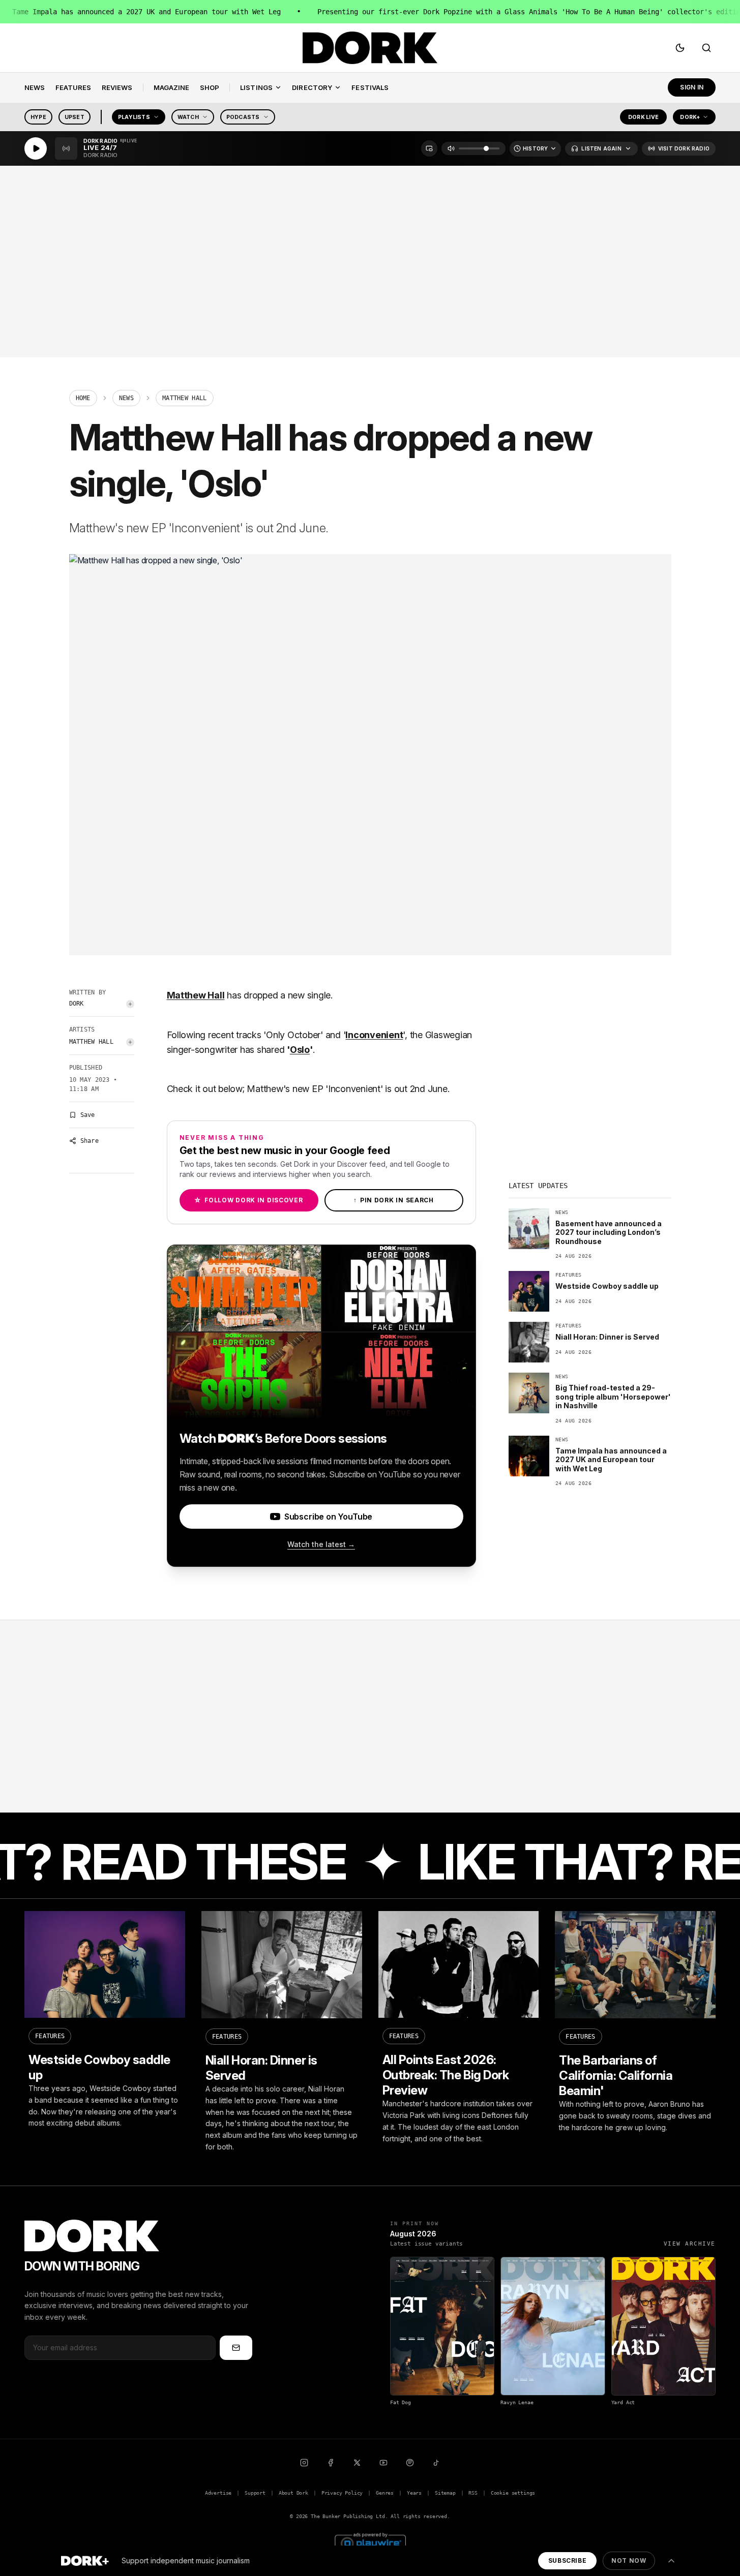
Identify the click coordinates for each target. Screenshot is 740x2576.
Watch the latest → (321, 1544)
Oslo (300, 1050)
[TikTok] (436, 2463)
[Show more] (671, 2561)
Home (83, 398)
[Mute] (451, 148)
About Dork (293, 2493)
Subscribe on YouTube (328, 1517)
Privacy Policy (342, 2493)
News (126, 398)
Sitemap (445, 2493)
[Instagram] (304, 2463)
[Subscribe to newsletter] (236, 2348)
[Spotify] (410, 2463)
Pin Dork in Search (394, 1200)
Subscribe (567, 2560)
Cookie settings (513, 2493)
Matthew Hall (92, 1042)
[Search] (706, 48)
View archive (690, 2244)
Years (414, 2493)
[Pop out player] (429, 148)
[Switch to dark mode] (680, 48)
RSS (473, 2493)
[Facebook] (331, 2463)
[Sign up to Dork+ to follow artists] (130, 1004)
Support (255, 2493)
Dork (77, 1004)
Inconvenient (374, 1035)
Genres (385, 2493)
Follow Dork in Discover (248, 1200)
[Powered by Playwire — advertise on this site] (370, 2542)
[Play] (36, 148)
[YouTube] (383, 2463)
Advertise (218, 2493)
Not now (629, 2560)
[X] (357, 2463)
